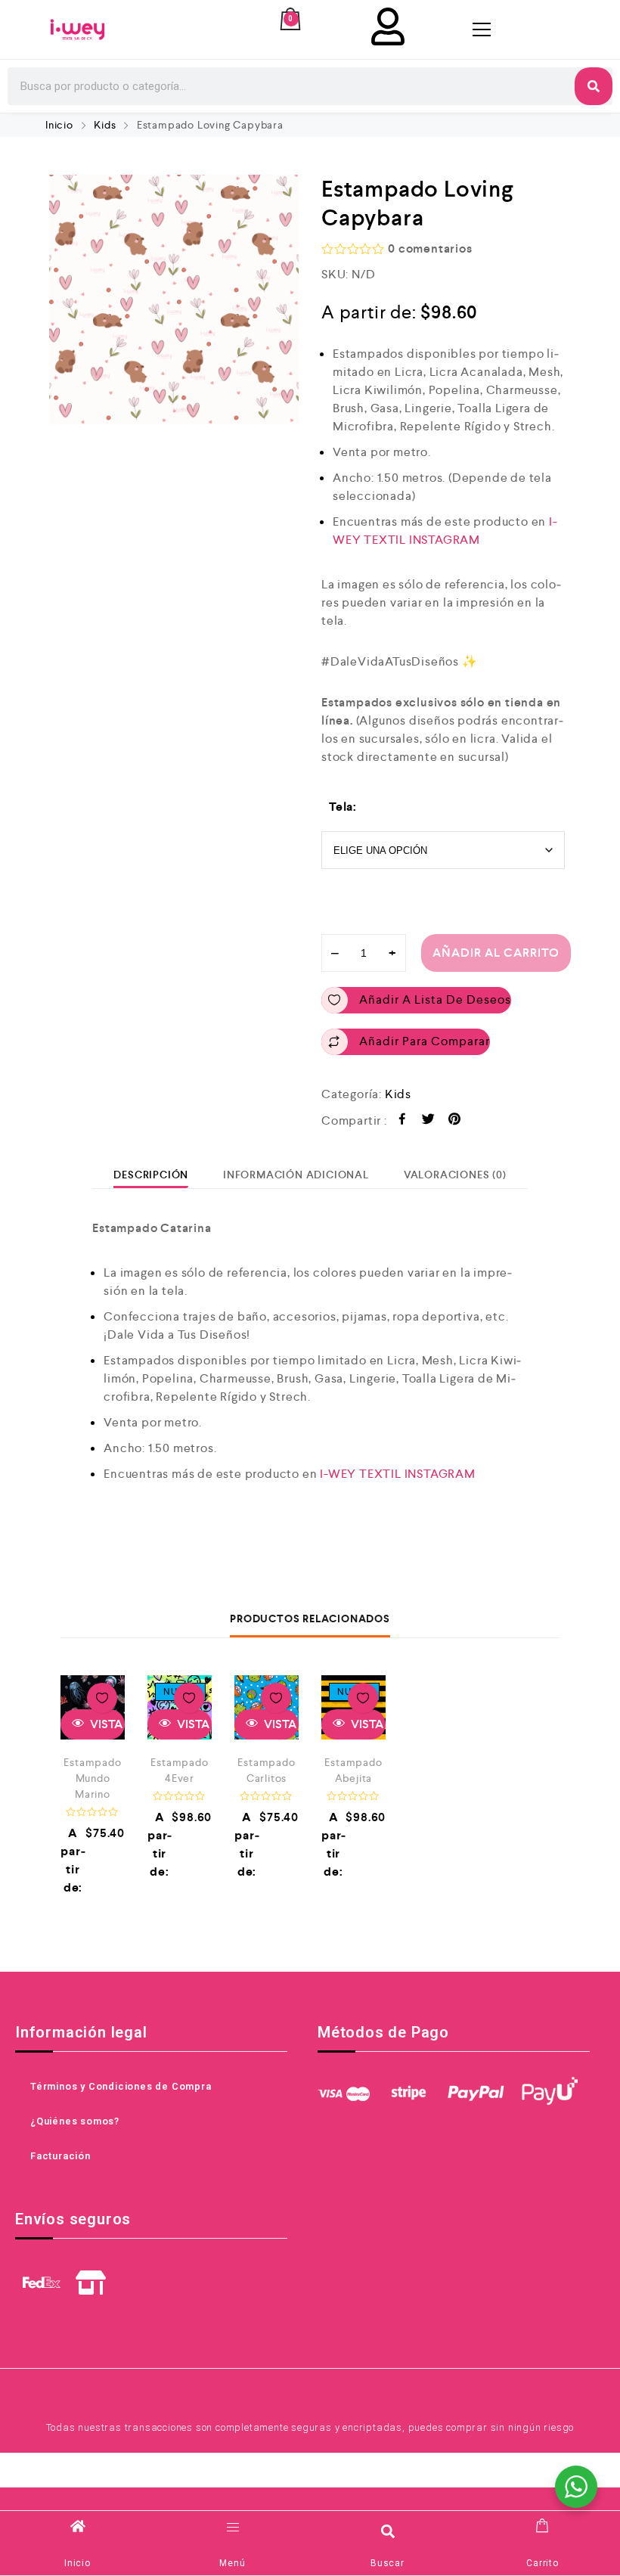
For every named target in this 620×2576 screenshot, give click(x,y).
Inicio (59, 125)
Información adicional (296, 1175)
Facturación (60, 2156)
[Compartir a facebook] (403, 1121)
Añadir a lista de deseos (435, 999)
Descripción (151, 1175)
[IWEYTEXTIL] (77, 29)
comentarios (430, 248)
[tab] (151, 1175)
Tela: (343, 807)
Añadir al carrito (496, 953)
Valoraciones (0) (455, 1175)
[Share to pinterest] (455, 1121)
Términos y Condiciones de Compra (121, 2086)
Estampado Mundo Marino (92, 1778)
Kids (105, 125)
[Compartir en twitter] (428, 1121)
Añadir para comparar (425, 1041)
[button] (387, 2531)
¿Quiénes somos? (75, 2121)
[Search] (594, 86)
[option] (174, 299)
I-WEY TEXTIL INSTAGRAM (398, 1474)
